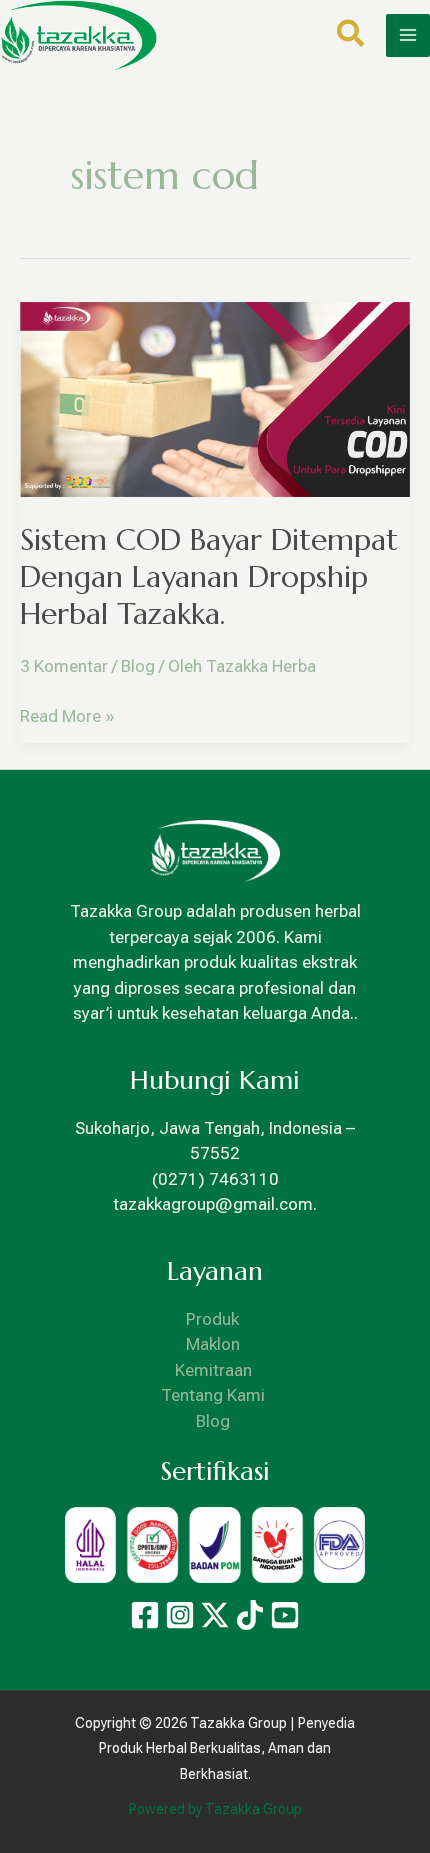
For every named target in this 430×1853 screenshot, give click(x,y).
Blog (138, 666)
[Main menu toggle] (408, 36)
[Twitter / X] (215, 1615)
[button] (351, 37)
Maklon (213, 1344)
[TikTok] (250, 1615)
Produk (213, 1319)
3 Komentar (64, 666)
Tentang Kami (213, 1395)
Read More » (67, 715)
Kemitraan (213, 1370)
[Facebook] (145, 1615)
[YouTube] (285, 1615)
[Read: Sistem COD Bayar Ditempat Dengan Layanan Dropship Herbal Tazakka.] (215, 398)
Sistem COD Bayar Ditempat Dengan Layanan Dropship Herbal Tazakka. (209, 576)
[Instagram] (180, 1615)
